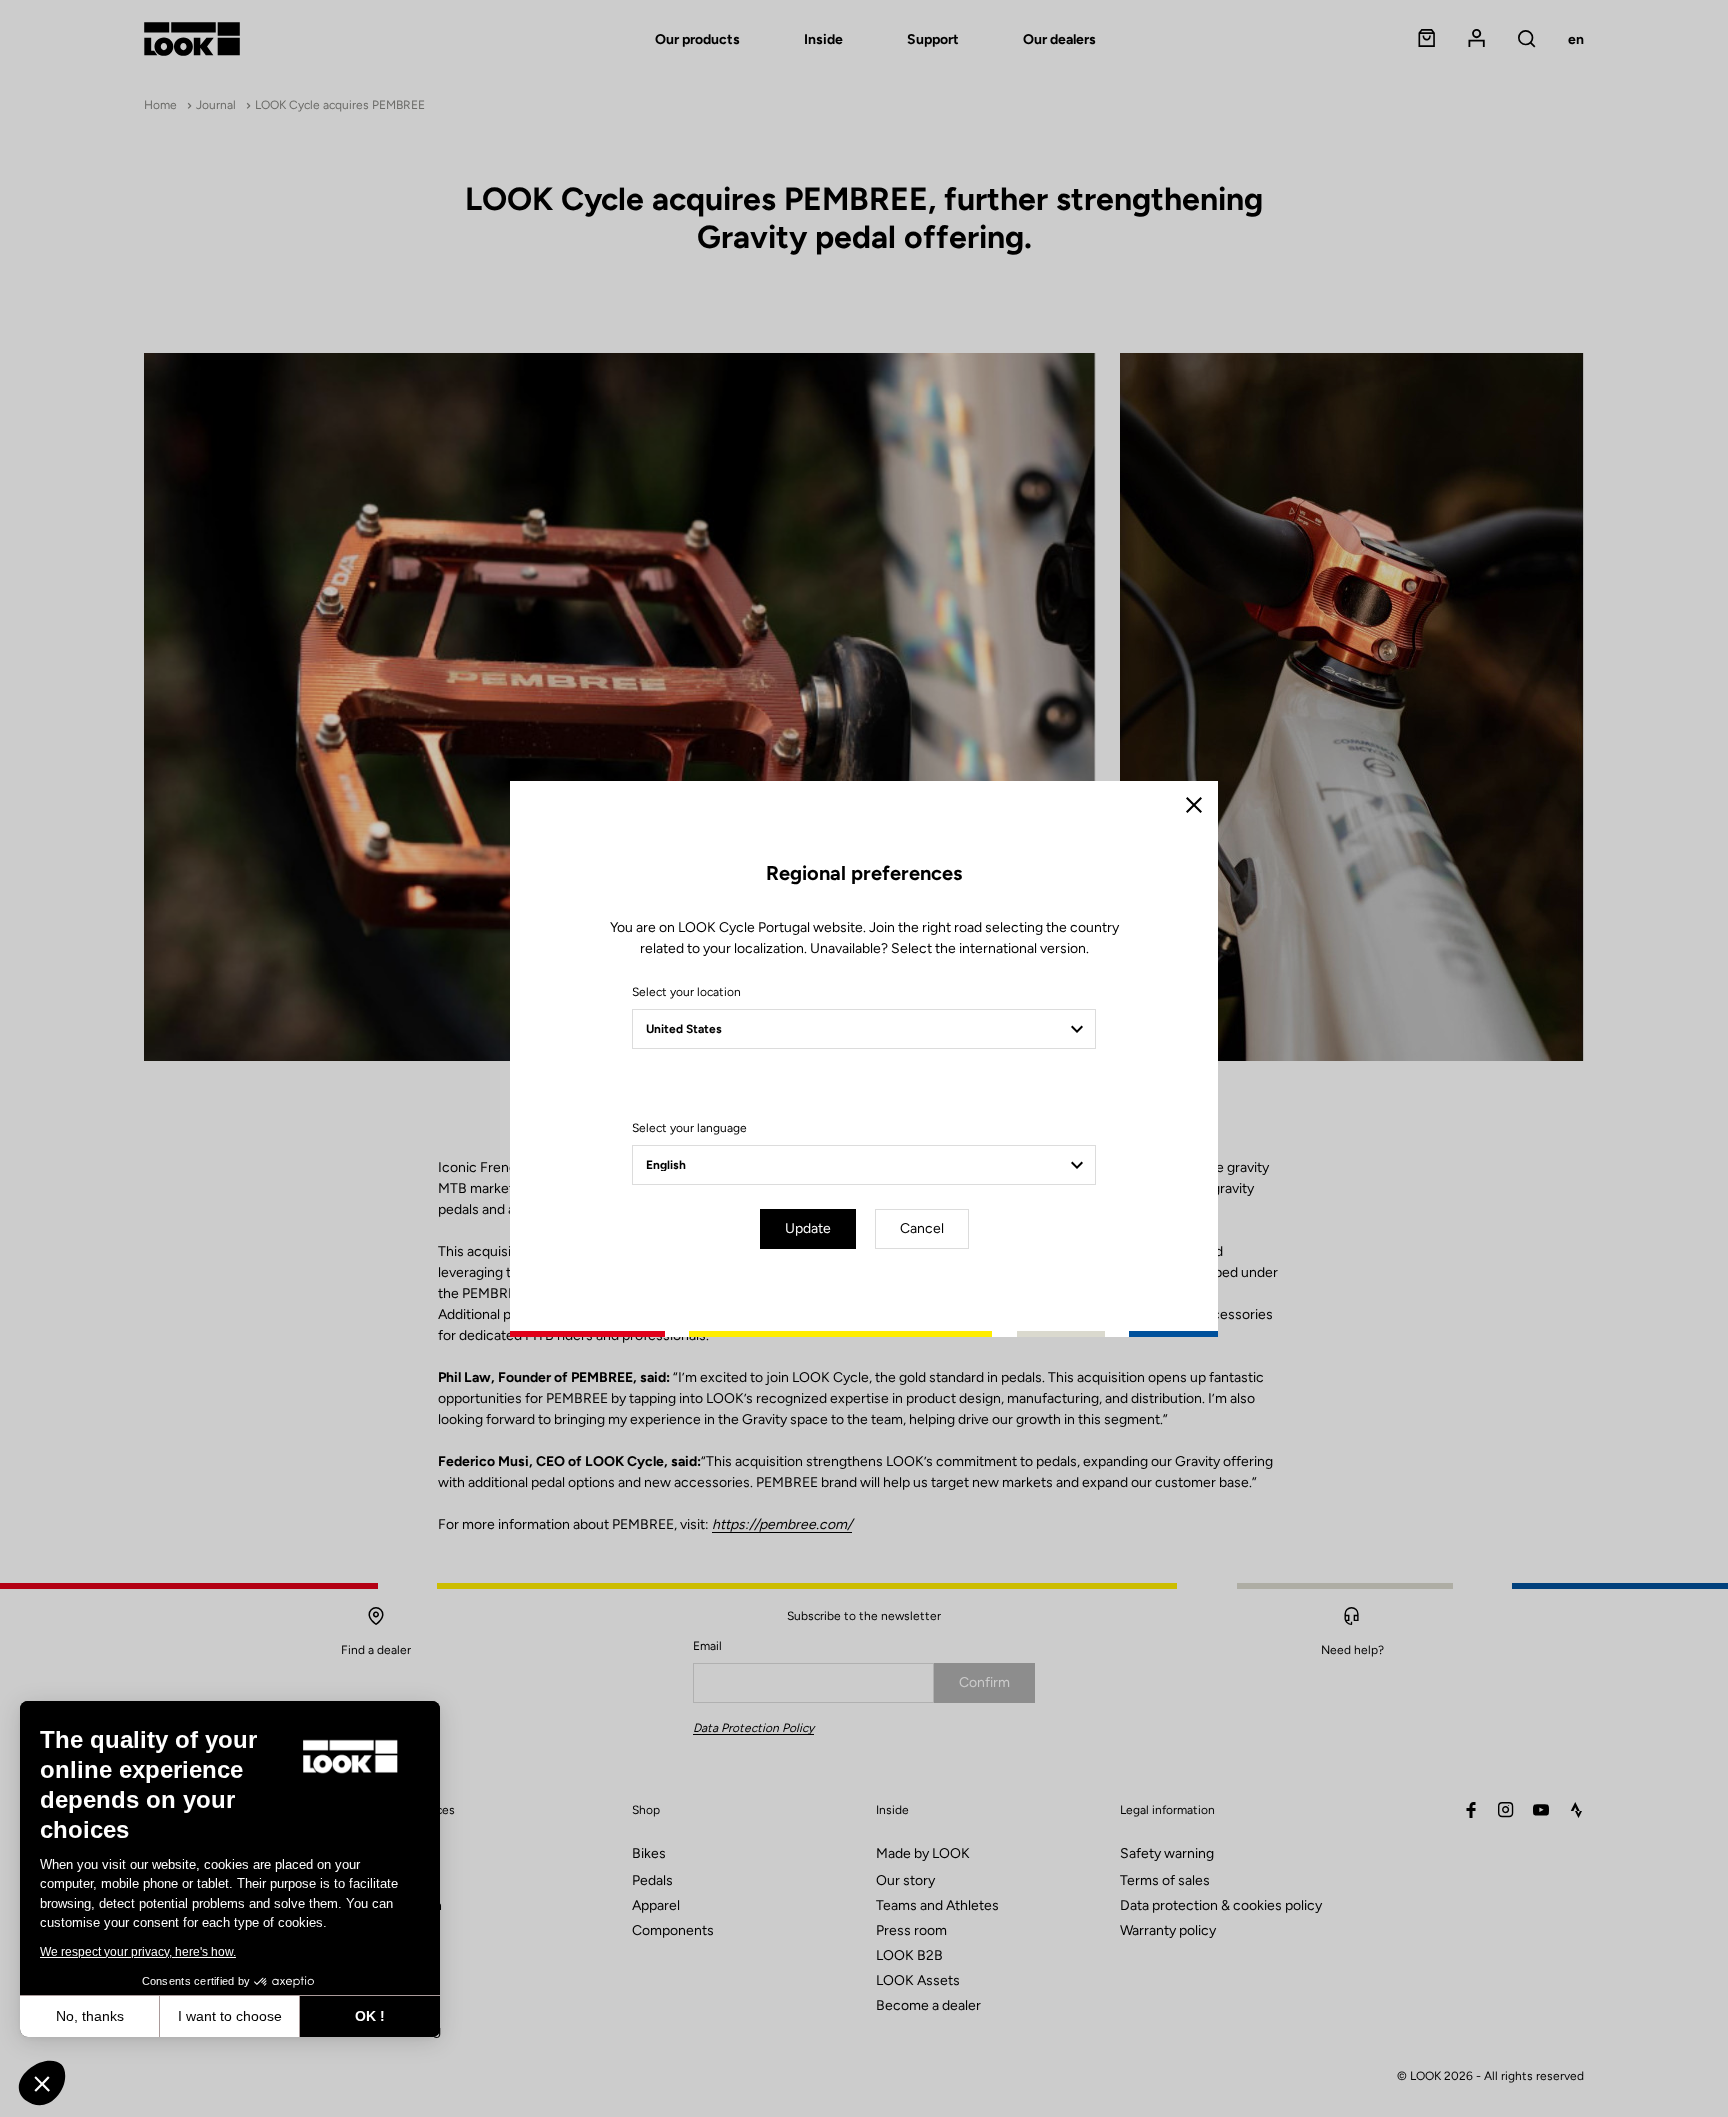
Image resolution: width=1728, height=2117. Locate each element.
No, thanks (90, 2016)
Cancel (922, 1228)
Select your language (689, 1128)
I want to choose (230, 2016)
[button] (42, 2083)
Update (808, 1228)
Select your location (686, 992)
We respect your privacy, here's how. (138, 1952)
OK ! (370, 2016)
